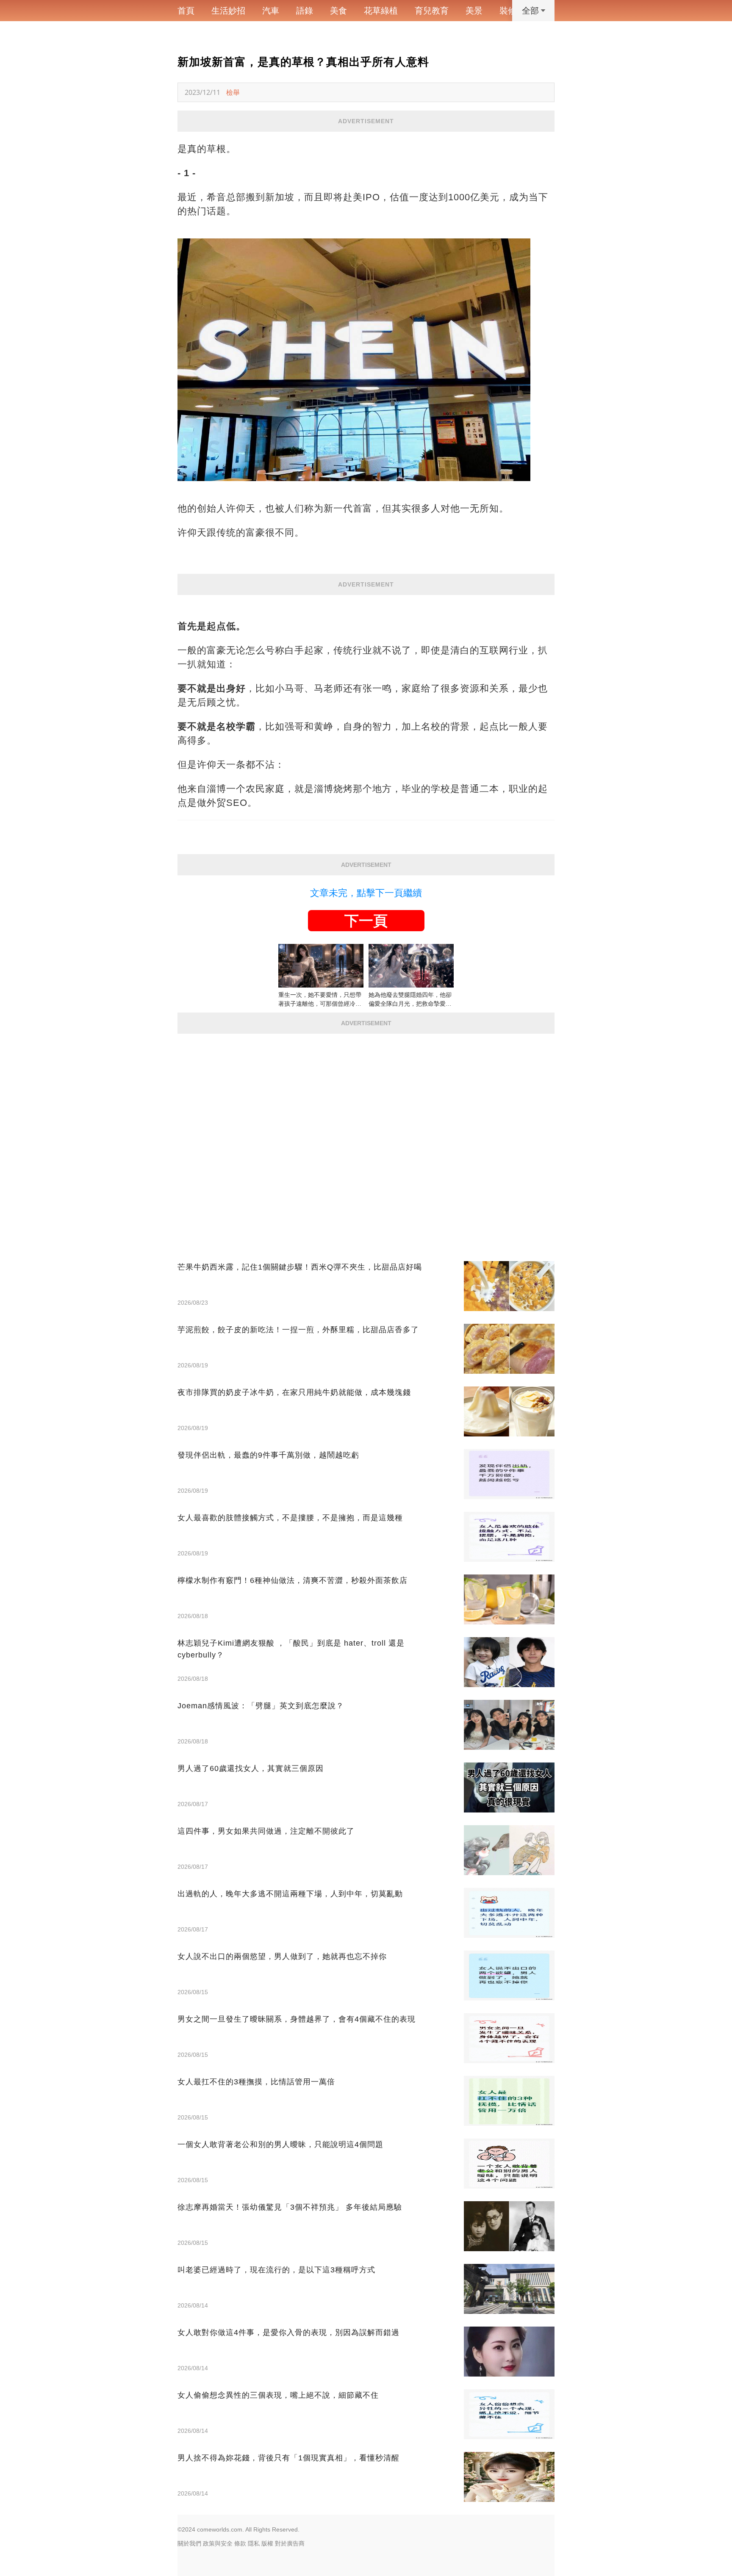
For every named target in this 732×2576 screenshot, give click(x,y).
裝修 (508, 11)
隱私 (254, 2543)
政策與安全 (218, 2543)
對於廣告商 (290, 2543)
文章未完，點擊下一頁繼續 (366, 893)
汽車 (271, 11)
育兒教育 (432, 11)
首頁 (186, 11)
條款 (240, 2543)
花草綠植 (381, 11)
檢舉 (233, 92)
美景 (474, 11)
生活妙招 (228, 11)
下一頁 (366, 921)
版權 (267, 2543)
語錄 (305, 11)
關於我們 (189, 2543)
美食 (338, 11)
